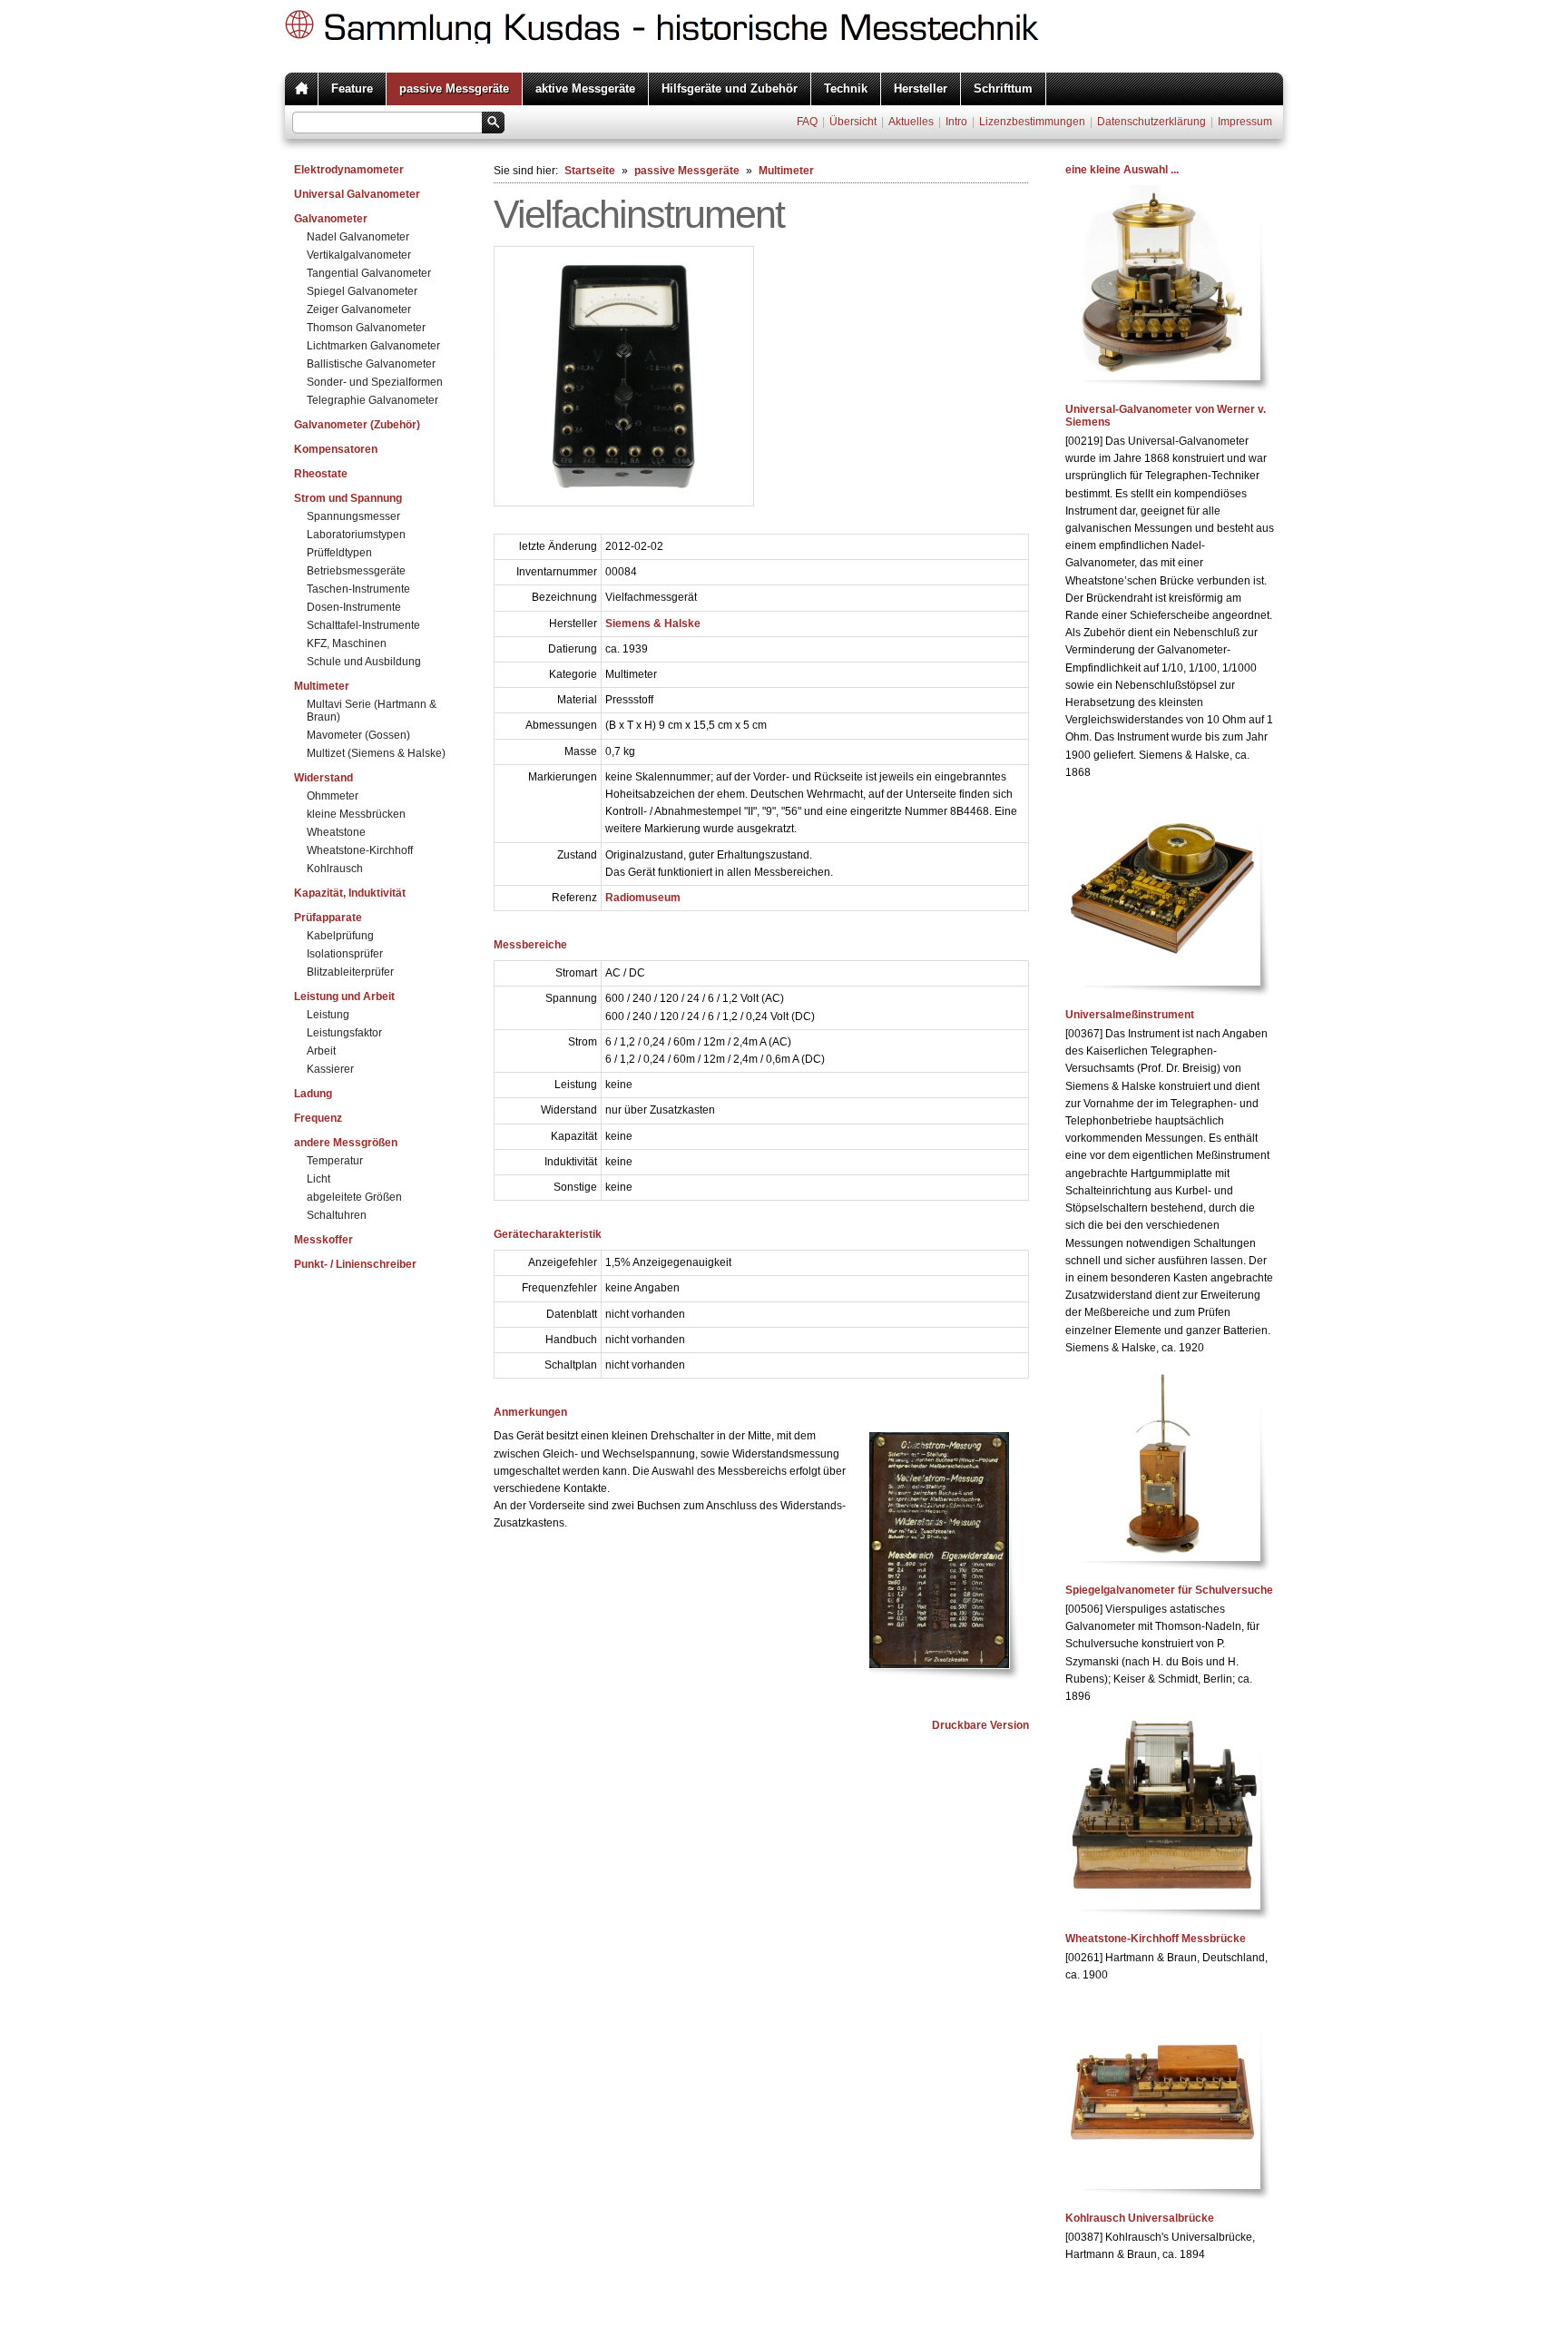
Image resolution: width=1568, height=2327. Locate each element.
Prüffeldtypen (339, 553)
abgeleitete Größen (354, 1197)
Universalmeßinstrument (1130, 1015)
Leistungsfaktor (344, 1033)
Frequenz (318, 1118)
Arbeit (321, 1051)
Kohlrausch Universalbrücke (1140, 2218)
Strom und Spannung (348, 498)
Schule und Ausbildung (364, 662)
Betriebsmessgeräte (356, 571)
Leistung (328, 1015)
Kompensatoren (336, 449)
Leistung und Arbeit (344, 997)
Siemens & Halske (653, 623)
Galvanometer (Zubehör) (357, 425)
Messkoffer (323, 1240)
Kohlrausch (335, 869)
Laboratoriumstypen (356, 535)
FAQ (807, 122)
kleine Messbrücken (356, 814)
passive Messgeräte (454, 88)
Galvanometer (331, 219)
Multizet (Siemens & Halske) (376, 753)
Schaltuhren (337, 1215)
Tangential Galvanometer (369, 273)
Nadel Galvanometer (358, 237)
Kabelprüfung (340, 936)
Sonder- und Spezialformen (375, 382)
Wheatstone (336, 832)
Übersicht (853, 122)
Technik (846, 88)
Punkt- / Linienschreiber (355, 1264)
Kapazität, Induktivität (350, 893)
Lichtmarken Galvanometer (373, 346)
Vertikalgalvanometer (359, 255)
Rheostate (321, 474)
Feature (352, 88)
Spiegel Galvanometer (362, 291)
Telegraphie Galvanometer (372, 400)
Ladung (313, 1094)
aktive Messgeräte (585, 88)
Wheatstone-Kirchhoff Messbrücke (1156, 1939)
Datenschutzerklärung (1151, 122)
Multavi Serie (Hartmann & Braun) (372, 711)
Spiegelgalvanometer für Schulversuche (1169, 1590)
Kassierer (330, 1069)
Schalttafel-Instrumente (363, 625)
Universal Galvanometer (357, 194)
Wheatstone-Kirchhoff (360, 850)
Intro (956, 122)
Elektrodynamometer (349, 170)
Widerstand (323, 778)
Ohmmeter (333, 796)
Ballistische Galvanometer (371, 364)
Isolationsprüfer (345, 954)
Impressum (1245, 122)
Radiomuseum (643, 898)
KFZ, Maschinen (347, 643)
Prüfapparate (328, 918)
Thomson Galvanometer (366, 328)
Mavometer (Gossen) (358, 735)
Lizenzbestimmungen (1032, 122)
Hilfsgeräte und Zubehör (730, 88)
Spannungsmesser (353, 516)
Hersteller (921, 88)
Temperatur (335, 1161)
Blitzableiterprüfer (350, 972)
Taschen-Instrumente (358, 589)
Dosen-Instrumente (354, 607)
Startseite (590, 171)
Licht (318, 1179)
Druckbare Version (980, 1725)
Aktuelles (911, 122)
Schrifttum (1003, 88)
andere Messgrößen (346, 1143)
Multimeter (322, 686)
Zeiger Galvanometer (359, 309)
